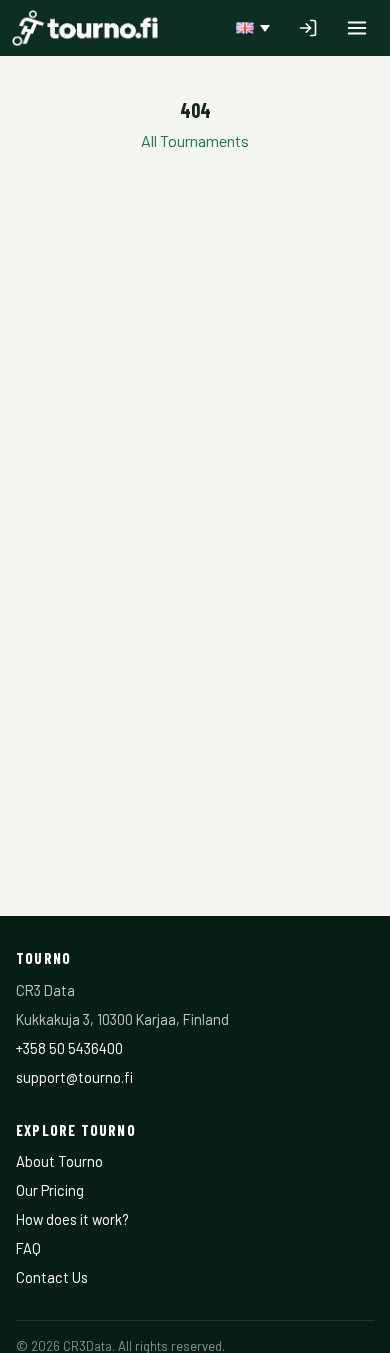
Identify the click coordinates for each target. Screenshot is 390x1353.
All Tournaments (195, 140)
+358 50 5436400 (69, 1048)
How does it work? (72, 1219)
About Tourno (59, 1161)
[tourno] (85, 28)
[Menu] (357, 28)
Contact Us (52, 1277)
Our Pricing (50, 1190)
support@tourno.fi (74, 1077)
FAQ (28, 1248)
